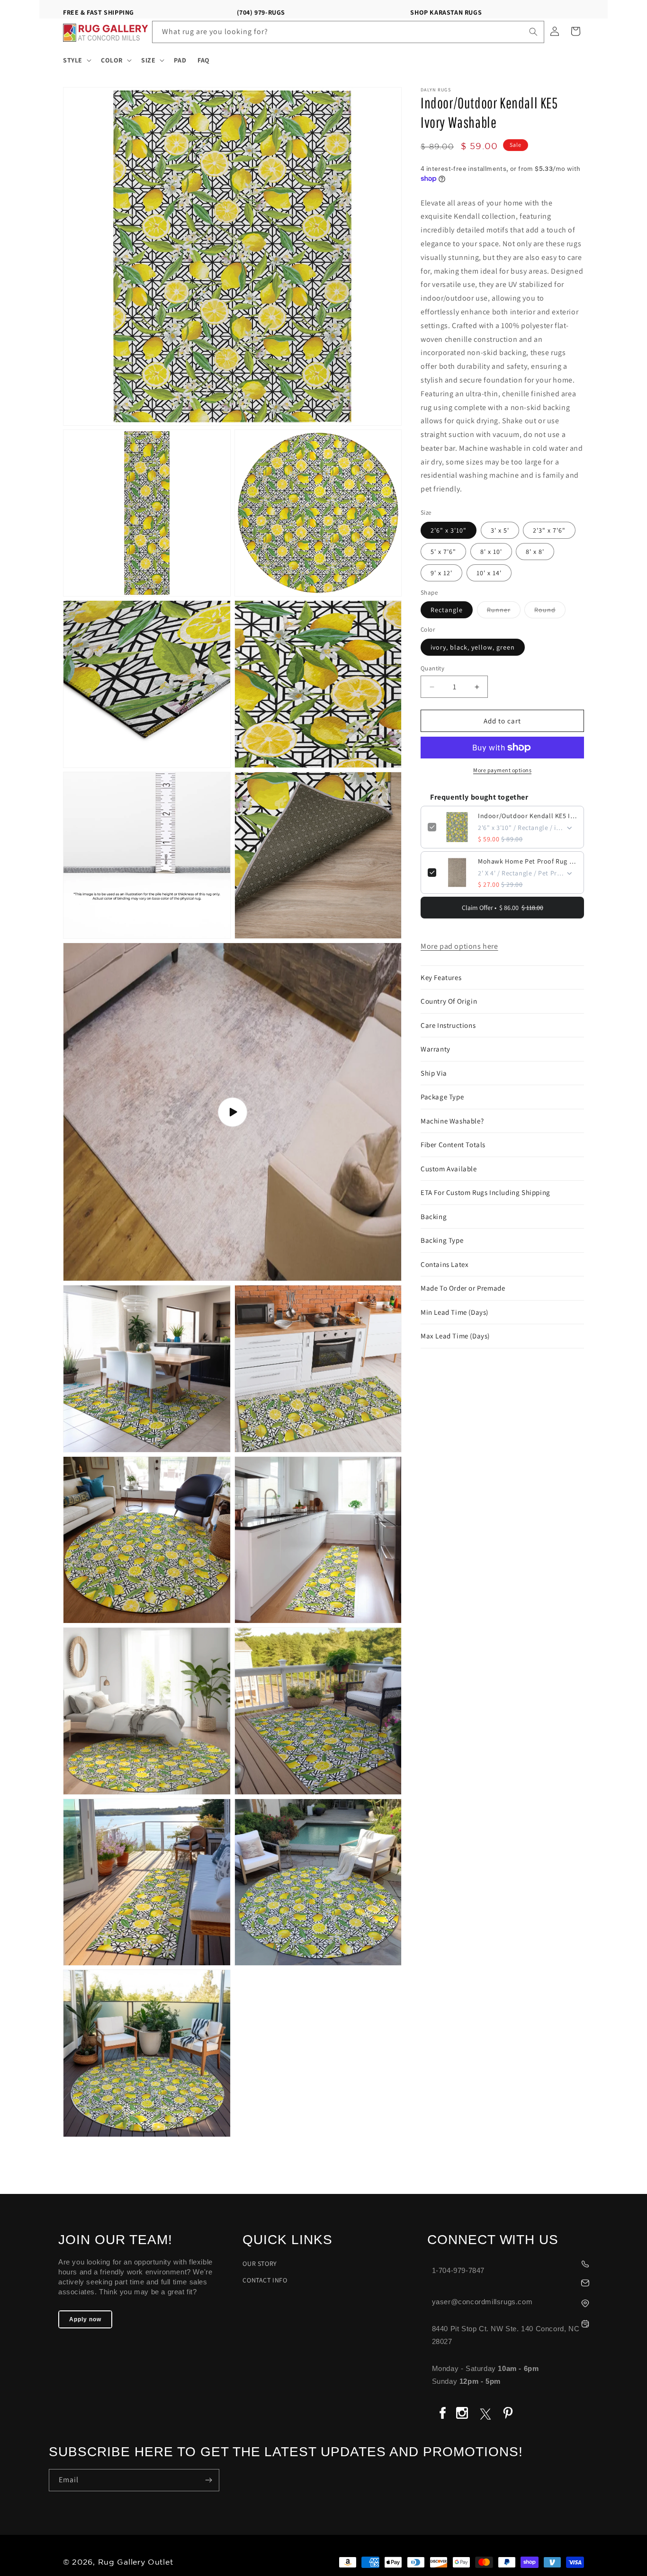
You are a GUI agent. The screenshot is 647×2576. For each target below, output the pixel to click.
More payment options (502, 770)
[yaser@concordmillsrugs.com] (513, 2282)
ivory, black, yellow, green (473, 647)
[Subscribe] (208, 2480)
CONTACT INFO (265, 2280)
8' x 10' (491, 552)
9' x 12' (441, 573)
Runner (504, 612)
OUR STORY (260, 2264)
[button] (76, 60)
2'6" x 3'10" (449, 530)
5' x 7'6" (443, 552)
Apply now (85, 2319)
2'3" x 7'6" (549, 530)
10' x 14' (489, 573)
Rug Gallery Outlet (136, 2563)
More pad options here (459, 946)
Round (550, 612)
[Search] (533, 32)
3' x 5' (500, 530)
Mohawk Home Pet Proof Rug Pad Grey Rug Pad (527, 861)
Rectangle (447, 610)
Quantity (432, 668)
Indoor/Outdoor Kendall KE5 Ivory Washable (527, 816)
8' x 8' (535, 552)
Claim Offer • (503, 908)
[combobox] (348, 32)
